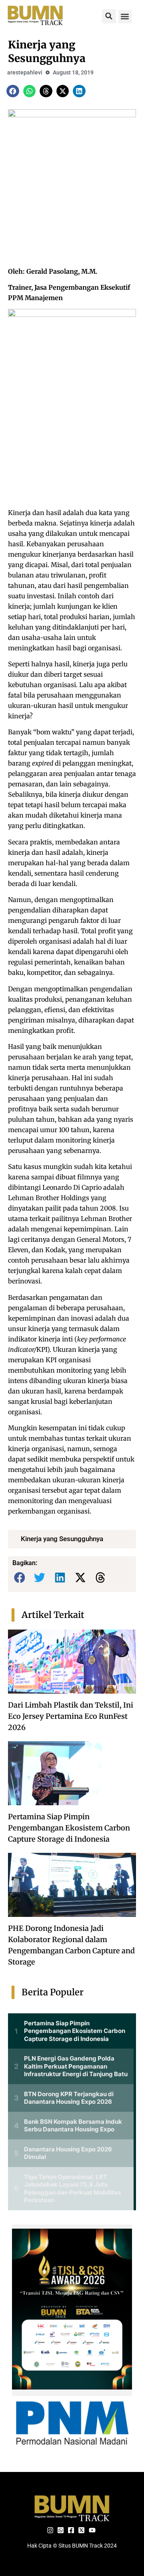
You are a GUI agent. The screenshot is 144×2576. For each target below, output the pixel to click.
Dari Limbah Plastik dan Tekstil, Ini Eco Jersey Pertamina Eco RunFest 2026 (71, 1716)
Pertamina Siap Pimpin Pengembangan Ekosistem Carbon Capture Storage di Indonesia (69, 1828)
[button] (109, 16)
